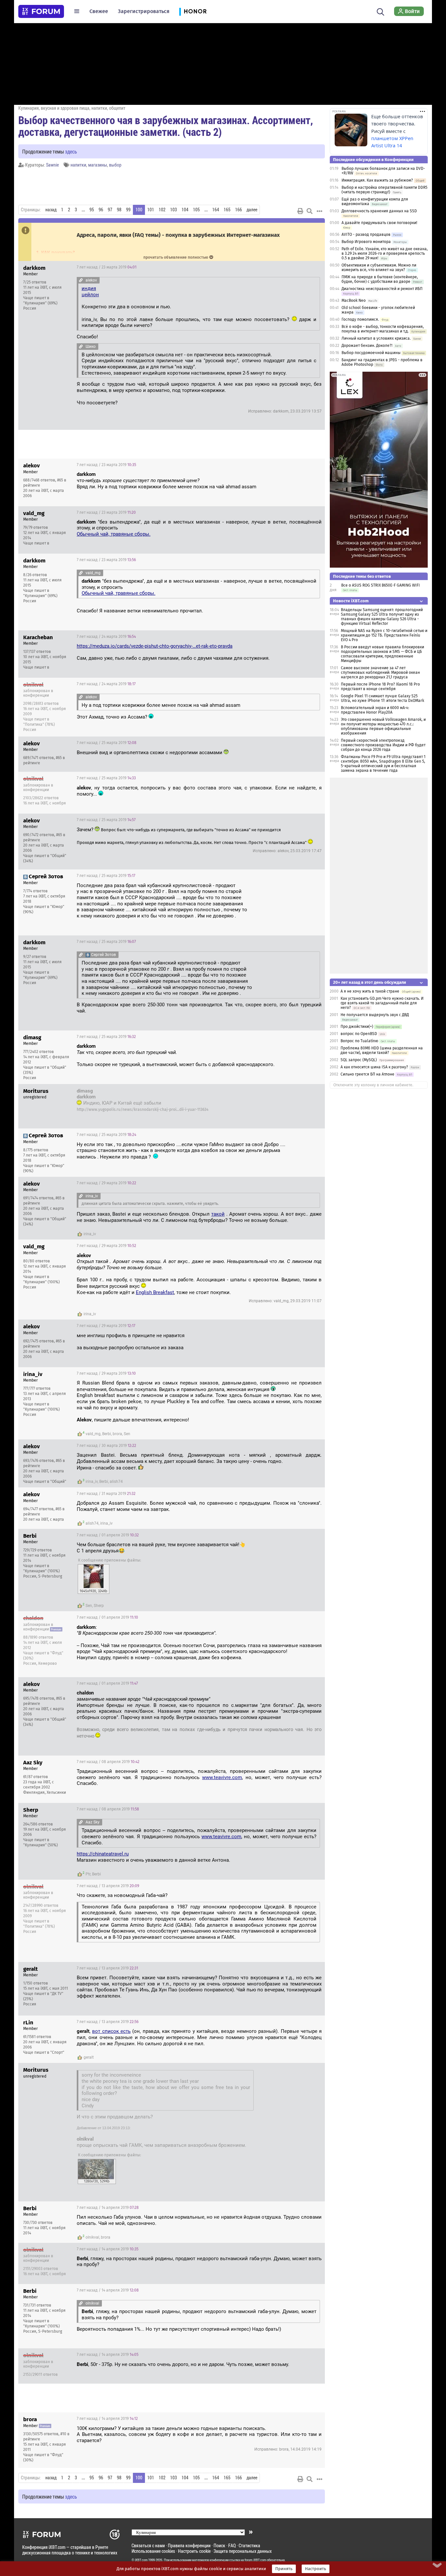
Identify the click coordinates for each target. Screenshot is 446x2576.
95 (92, 210)
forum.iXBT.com (255, 2560)
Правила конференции (189, 2545)
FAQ (232, 2545)
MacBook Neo (354, 300)
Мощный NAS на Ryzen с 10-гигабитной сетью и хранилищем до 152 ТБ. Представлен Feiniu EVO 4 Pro (384, 635)
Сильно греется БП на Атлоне (367, 1074)
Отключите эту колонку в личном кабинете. (373, 1085)
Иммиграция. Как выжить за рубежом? (377, 180)
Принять (284, 2569)
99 (128, 210)
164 (216, 210)
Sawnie (52, 165)
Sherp (99, 1606)
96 (101, 210)
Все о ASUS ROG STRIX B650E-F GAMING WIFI (381, 585)
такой (218, 1214)
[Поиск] (381, 11)
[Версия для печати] (300, 211)
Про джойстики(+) (357, 1027)
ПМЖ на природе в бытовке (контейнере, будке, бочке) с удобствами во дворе (380, 279)
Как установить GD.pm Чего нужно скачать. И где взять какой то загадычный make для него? (382, 1003)
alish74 (116, 1482)
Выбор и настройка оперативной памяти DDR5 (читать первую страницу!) (384, 190)
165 (227, 210)
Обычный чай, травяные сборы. (114, 534)
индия (89, 288)
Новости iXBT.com (351, 601)
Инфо (315, 267)
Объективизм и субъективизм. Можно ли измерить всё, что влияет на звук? (379, 267)
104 (185, 210)
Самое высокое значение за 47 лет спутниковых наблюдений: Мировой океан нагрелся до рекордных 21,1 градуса (380, 672)
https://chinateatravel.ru (103, 1854)
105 (196, 210)
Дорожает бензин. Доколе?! (367, 346)
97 (110, 210)
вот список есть (111, 2031)
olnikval (92, 2237)
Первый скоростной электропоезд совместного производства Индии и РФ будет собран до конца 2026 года (383, 745)
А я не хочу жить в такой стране (370, 991)
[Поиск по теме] (310, 211)
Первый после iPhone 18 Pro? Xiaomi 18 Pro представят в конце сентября (380, 687)
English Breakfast (155, 1292)
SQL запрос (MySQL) (359, 1060)
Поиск (219, 2545)
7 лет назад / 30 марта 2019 (106, 1446)
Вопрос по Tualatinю (360, 1041)
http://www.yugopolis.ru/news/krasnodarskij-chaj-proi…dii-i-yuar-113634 (143, 1110)
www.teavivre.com (222, 1777)
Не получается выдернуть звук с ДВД (375, 1015)
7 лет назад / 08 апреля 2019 (108, 1762)
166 (239, 210)
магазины (98, 165)
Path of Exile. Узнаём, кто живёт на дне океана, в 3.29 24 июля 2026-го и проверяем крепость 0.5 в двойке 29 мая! (385, 253)
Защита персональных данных (243, 2551)
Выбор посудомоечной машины (371, 353)
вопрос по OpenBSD (359, 1034)
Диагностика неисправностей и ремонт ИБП (382, 289)
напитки (78, 165)
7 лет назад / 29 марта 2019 (106, 1183)
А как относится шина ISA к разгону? (374, 1067)
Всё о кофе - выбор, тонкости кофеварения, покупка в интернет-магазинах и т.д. (383, 329)
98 (119, 210)
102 (162, 210)
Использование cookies (153, 2551)
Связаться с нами (148, 2545)
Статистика (249, 2545)
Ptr (88, 1874)
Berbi (107, 1434)
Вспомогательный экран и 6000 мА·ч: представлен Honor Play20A (375, 710)
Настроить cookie (194, 2551)
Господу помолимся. (360, 319)
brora (117, 1434)
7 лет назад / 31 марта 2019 (106, 1494)
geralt (89, 2057)
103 (174, 210)
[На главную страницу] (41, 11)
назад (51, 210)
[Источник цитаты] (81, 280)
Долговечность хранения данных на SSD (379, 211)
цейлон (90, 295)
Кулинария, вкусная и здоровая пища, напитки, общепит (72, 108)
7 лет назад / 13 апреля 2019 (108, 1886)
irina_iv (90, 1234)
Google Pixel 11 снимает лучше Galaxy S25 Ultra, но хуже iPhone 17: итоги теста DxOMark (382, 698)
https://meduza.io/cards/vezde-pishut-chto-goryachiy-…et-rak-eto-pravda (155, 646)
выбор (115, 165)
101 (151, 210)
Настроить (316, 2569)
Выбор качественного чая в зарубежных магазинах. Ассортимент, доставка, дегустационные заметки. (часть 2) (166, 126)
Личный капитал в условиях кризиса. (376, 338)
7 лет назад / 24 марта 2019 (106, 637)
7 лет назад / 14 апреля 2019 (108, 2208)
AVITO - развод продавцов (366, 235)
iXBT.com (141, 2560)
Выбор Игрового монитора (367, 242)
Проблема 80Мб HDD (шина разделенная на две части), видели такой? (382, 1050)
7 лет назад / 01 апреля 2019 (108, 1535)
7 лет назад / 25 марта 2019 (107, 743)
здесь (71, 151)
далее (252, 210)
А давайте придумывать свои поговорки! (379, 223)
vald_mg (93, 1434)
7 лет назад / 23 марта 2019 (107, 267)
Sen (127, 1434)
